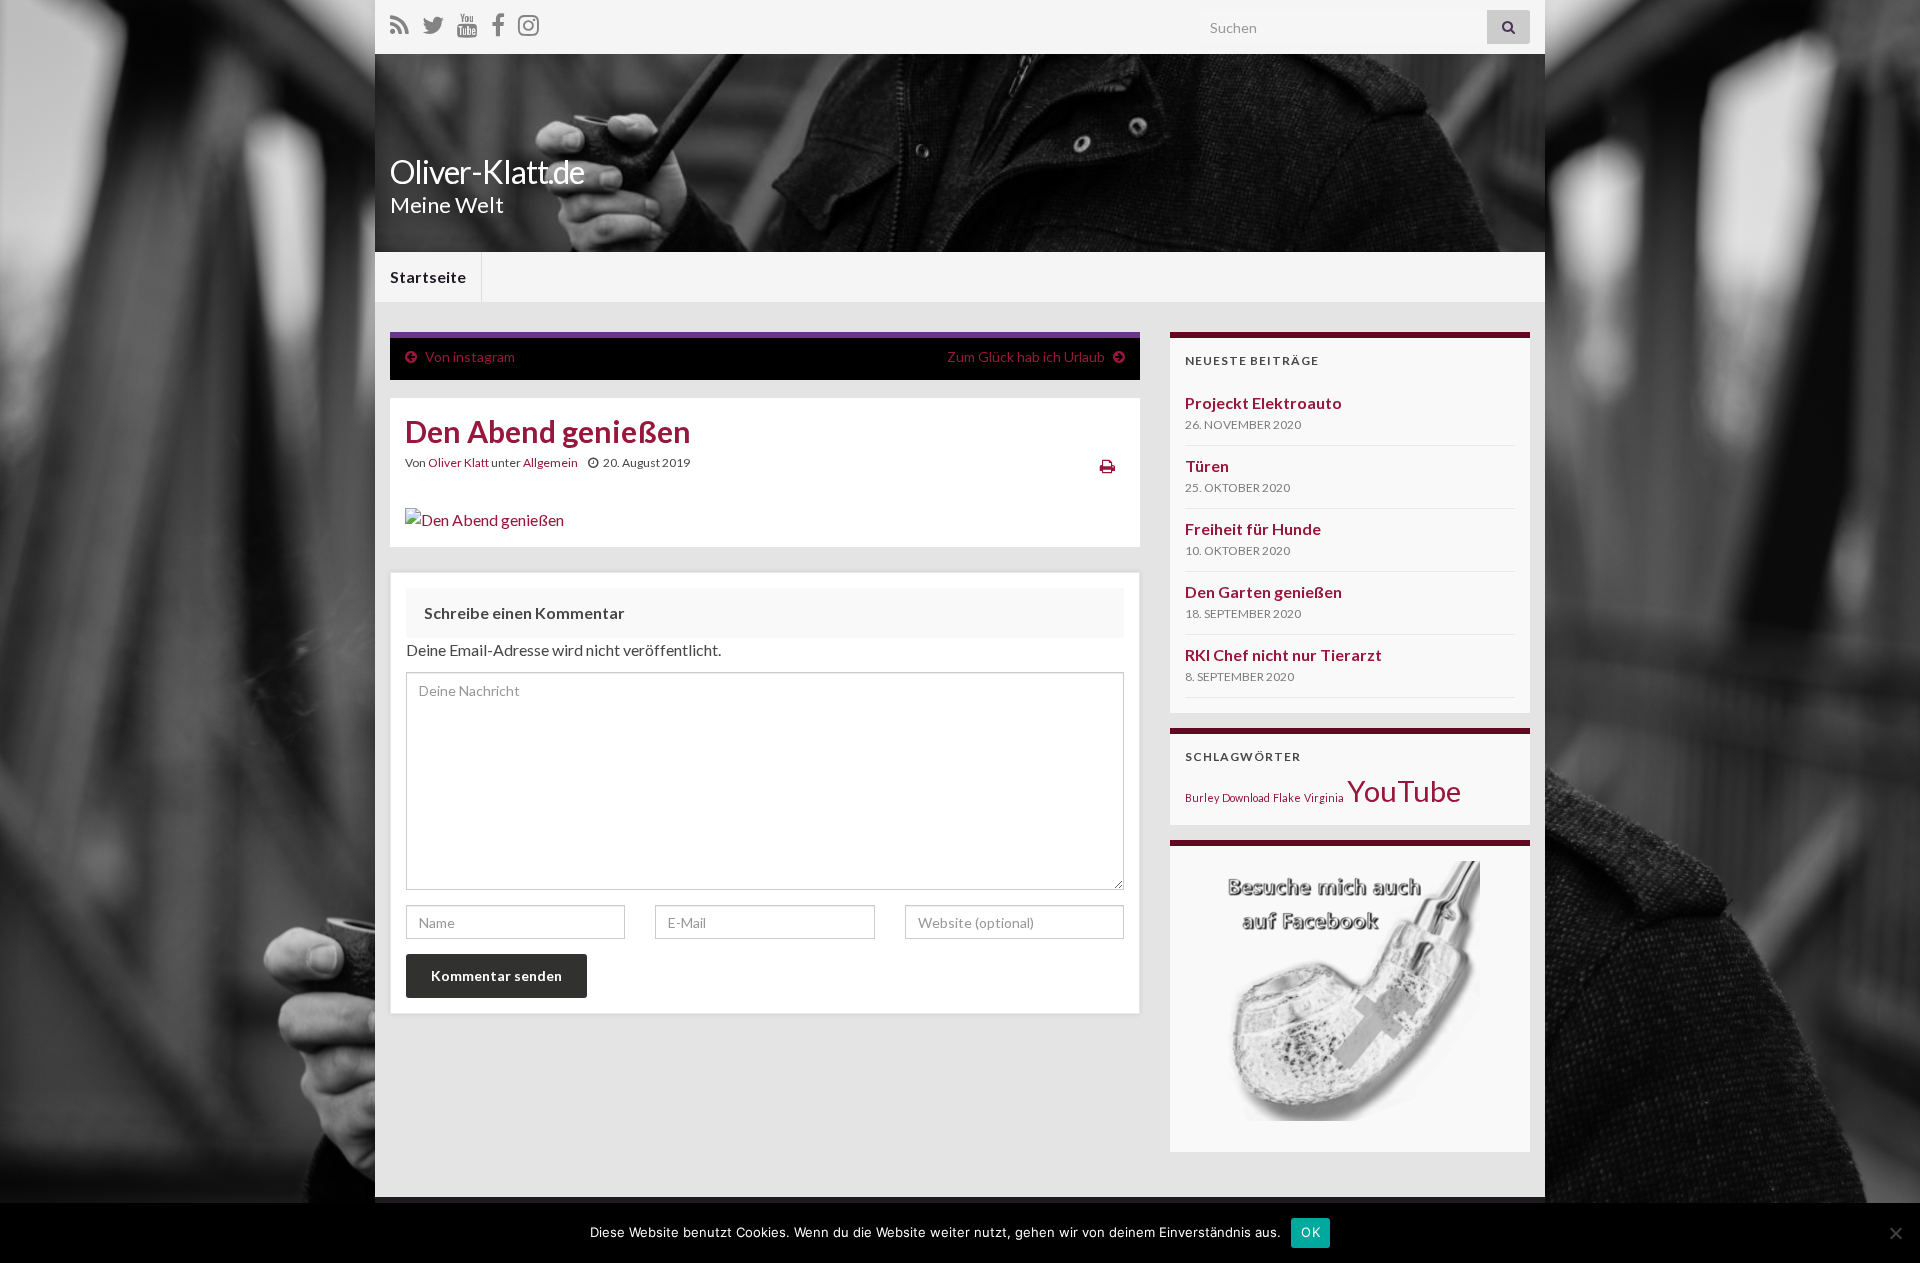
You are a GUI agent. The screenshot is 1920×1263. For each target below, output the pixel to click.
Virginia (1324, 797)
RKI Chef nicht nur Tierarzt (1283, 654)
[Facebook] (498, 21)
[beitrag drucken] (1107, 465)
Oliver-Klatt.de (487, 171)
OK (1310, 1232)
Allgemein (550, 462)
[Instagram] (528, 21)
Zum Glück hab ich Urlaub (1026, 356)
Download (1246, 797)
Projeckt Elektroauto (1263, 402)
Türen (1207, 465)
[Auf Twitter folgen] (433, 21)
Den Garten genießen (1263, 591)
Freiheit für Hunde (1253, 528)
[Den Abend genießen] (484, 514)
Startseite (428, 276)
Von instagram (470, 356)
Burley (1202, 797)
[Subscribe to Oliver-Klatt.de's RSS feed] (399, 21)
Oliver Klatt (458, 462)
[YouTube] (467, 21)
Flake (1287, 797)
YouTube (1404, 790)
